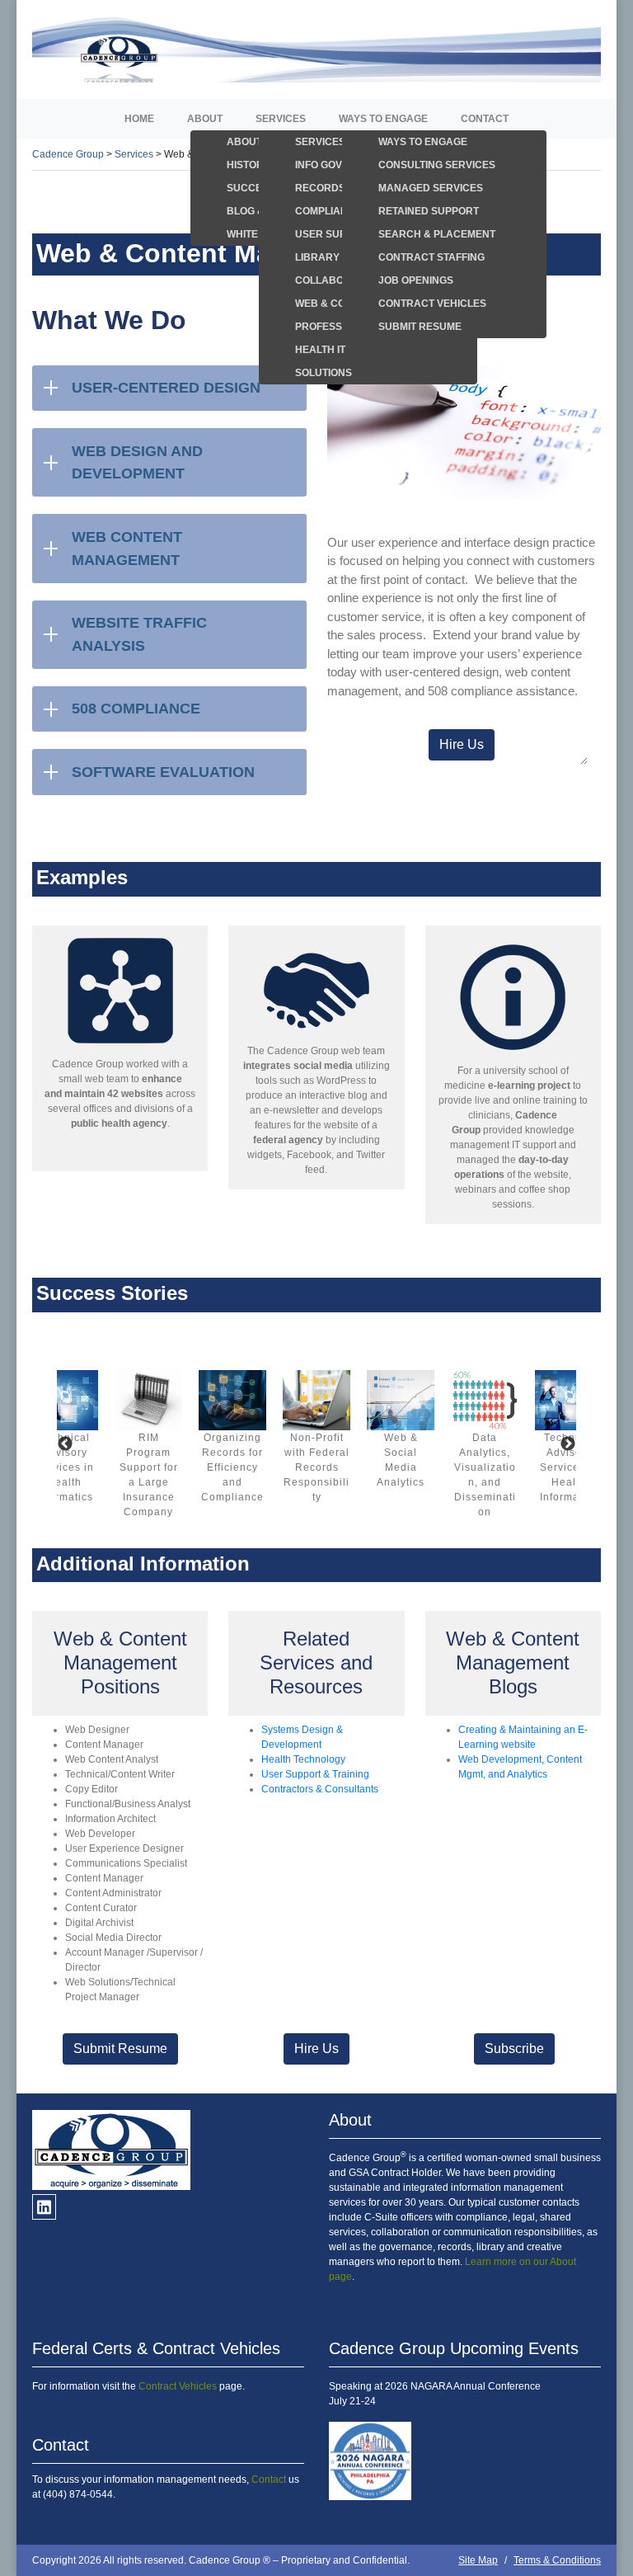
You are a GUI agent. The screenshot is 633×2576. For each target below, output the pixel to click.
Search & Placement (437, 234)
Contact (485, 119)
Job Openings (416, 280)
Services (281, 119)
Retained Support (429, 211)
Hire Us (462, 744)
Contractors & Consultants (320, 1789)
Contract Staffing (431, 257)
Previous (65, 1444)
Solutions (324, 373)
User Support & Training (315, 1774)
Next (568, 1444)
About (205, 119)
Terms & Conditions (557, 2560)
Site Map (478, 2560)
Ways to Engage (383, 119)
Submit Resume (420, 327)
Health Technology (303, 1759)
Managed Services (431, 188)
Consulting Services (437, 165)
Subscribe (514, 2049)
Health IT (320, 350)
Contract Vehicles (432, 304)
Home (139, 119)
